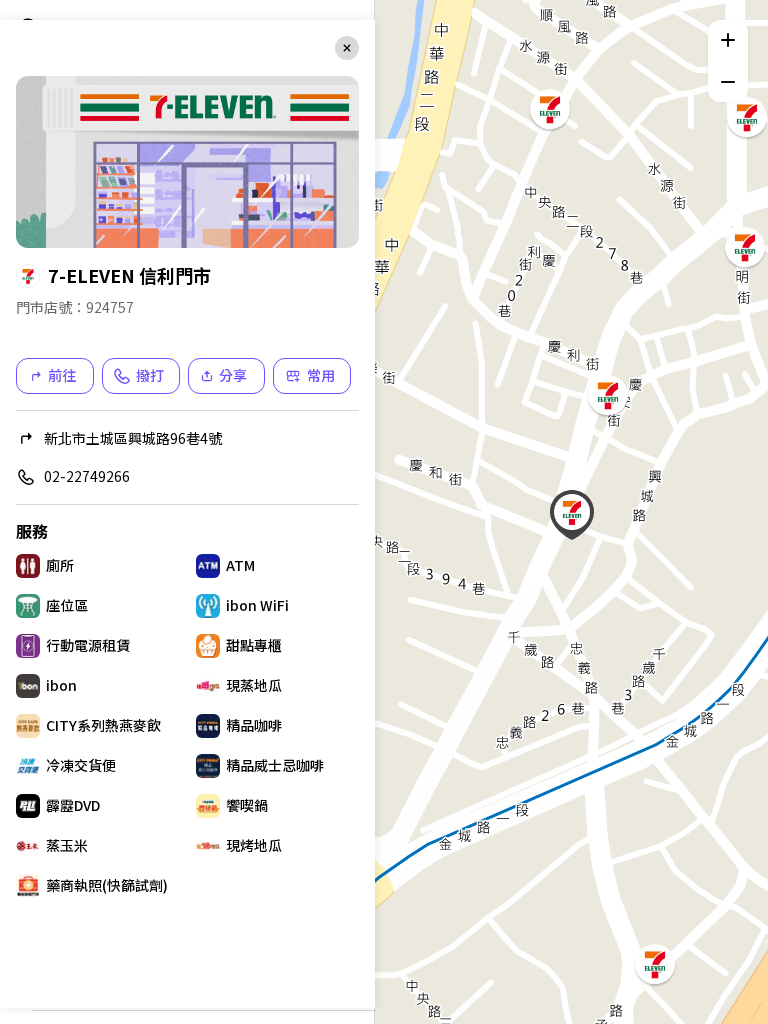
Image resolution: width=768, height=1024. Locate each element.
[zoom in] (728, 40)
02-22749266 (87, 476)
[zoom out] (728, 82)
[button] (653, 962)
